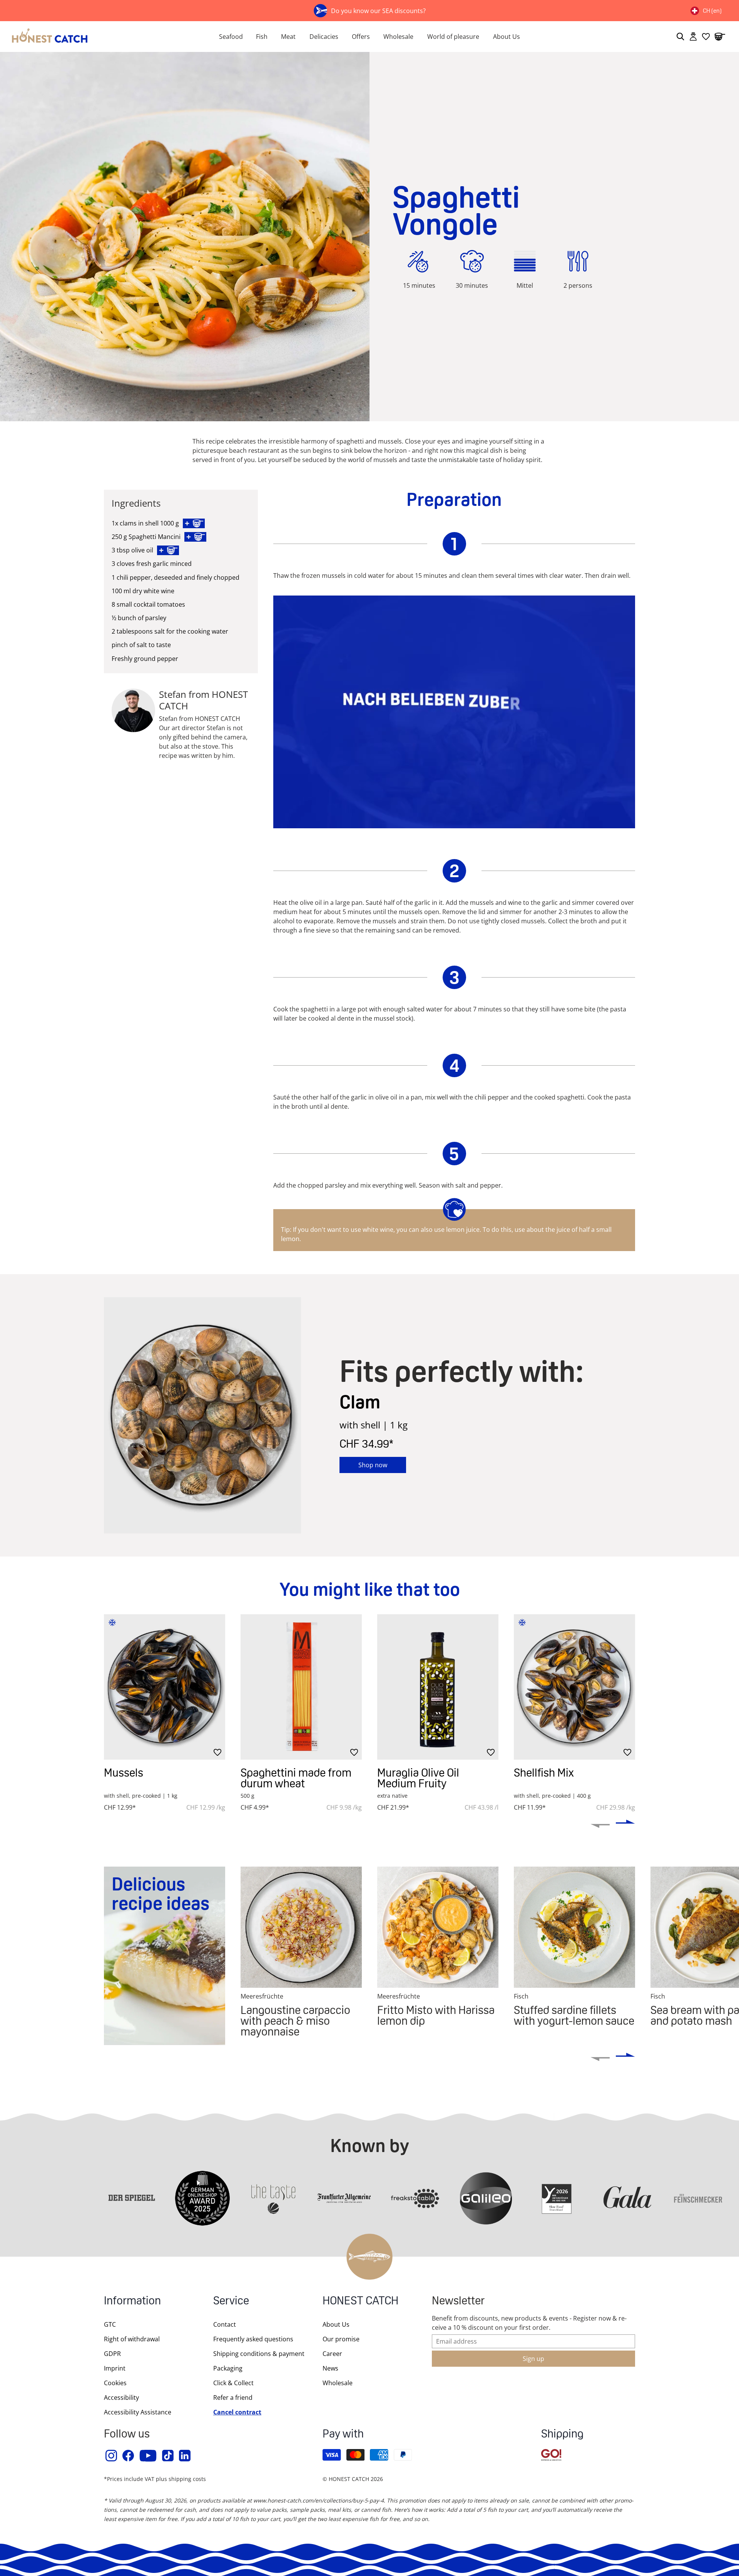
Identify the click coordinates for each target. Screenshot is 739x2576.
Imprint (115, 2368)
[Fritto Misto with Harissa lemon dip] (438, 1927)
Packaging (228, 2368)
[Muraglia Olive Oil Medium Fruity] (438, 1687)
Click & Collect (233, 2383)
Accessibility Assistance (138, 2412)
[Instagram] (112, 2456)
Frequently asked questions (253, 2339)
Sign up (533, 2359)
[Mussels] (165, 1687)
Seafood (231, 37)
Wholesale (398, 37)
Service (231, 2302)
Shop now (373, 1465)
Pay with (343, 2435)
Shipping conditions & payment (259, 2354)
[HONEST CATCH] (100, 37)
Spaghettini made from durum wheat (296, 1778)
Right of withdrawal (132, 2339)
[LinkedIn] (185, 2456)
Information (132, 2302)
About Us (507, 37)
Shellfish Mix (544, 1773)
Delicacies (324, 37)
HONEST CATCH (360, 2302)
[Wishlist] (706, 37)
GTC (110, 2324)
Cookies (115, 2383)
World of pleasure (453, 37)
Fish (262, 37)
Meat (288, 37)
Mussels (124, 1773)
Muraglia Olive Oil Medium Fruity (418, 1778)
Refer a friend (233, 2397)
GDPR (112, 2354)
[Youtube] (148, 2456)
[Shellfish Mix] (574, 1687)
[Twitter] (168, 2456)
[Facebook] (129, 2456)
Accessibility (121, 2397)
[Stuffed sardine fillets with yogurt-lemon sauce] (574, 1927)
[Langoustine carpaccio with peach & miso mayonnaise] (301, 1927)
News (330, 2368)
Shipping (562, 2435)
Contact (225, 2324)
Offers (361, 37)
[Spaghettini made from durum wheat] (301, 1687)
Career (332, 2354)
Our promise (341, 2339)
